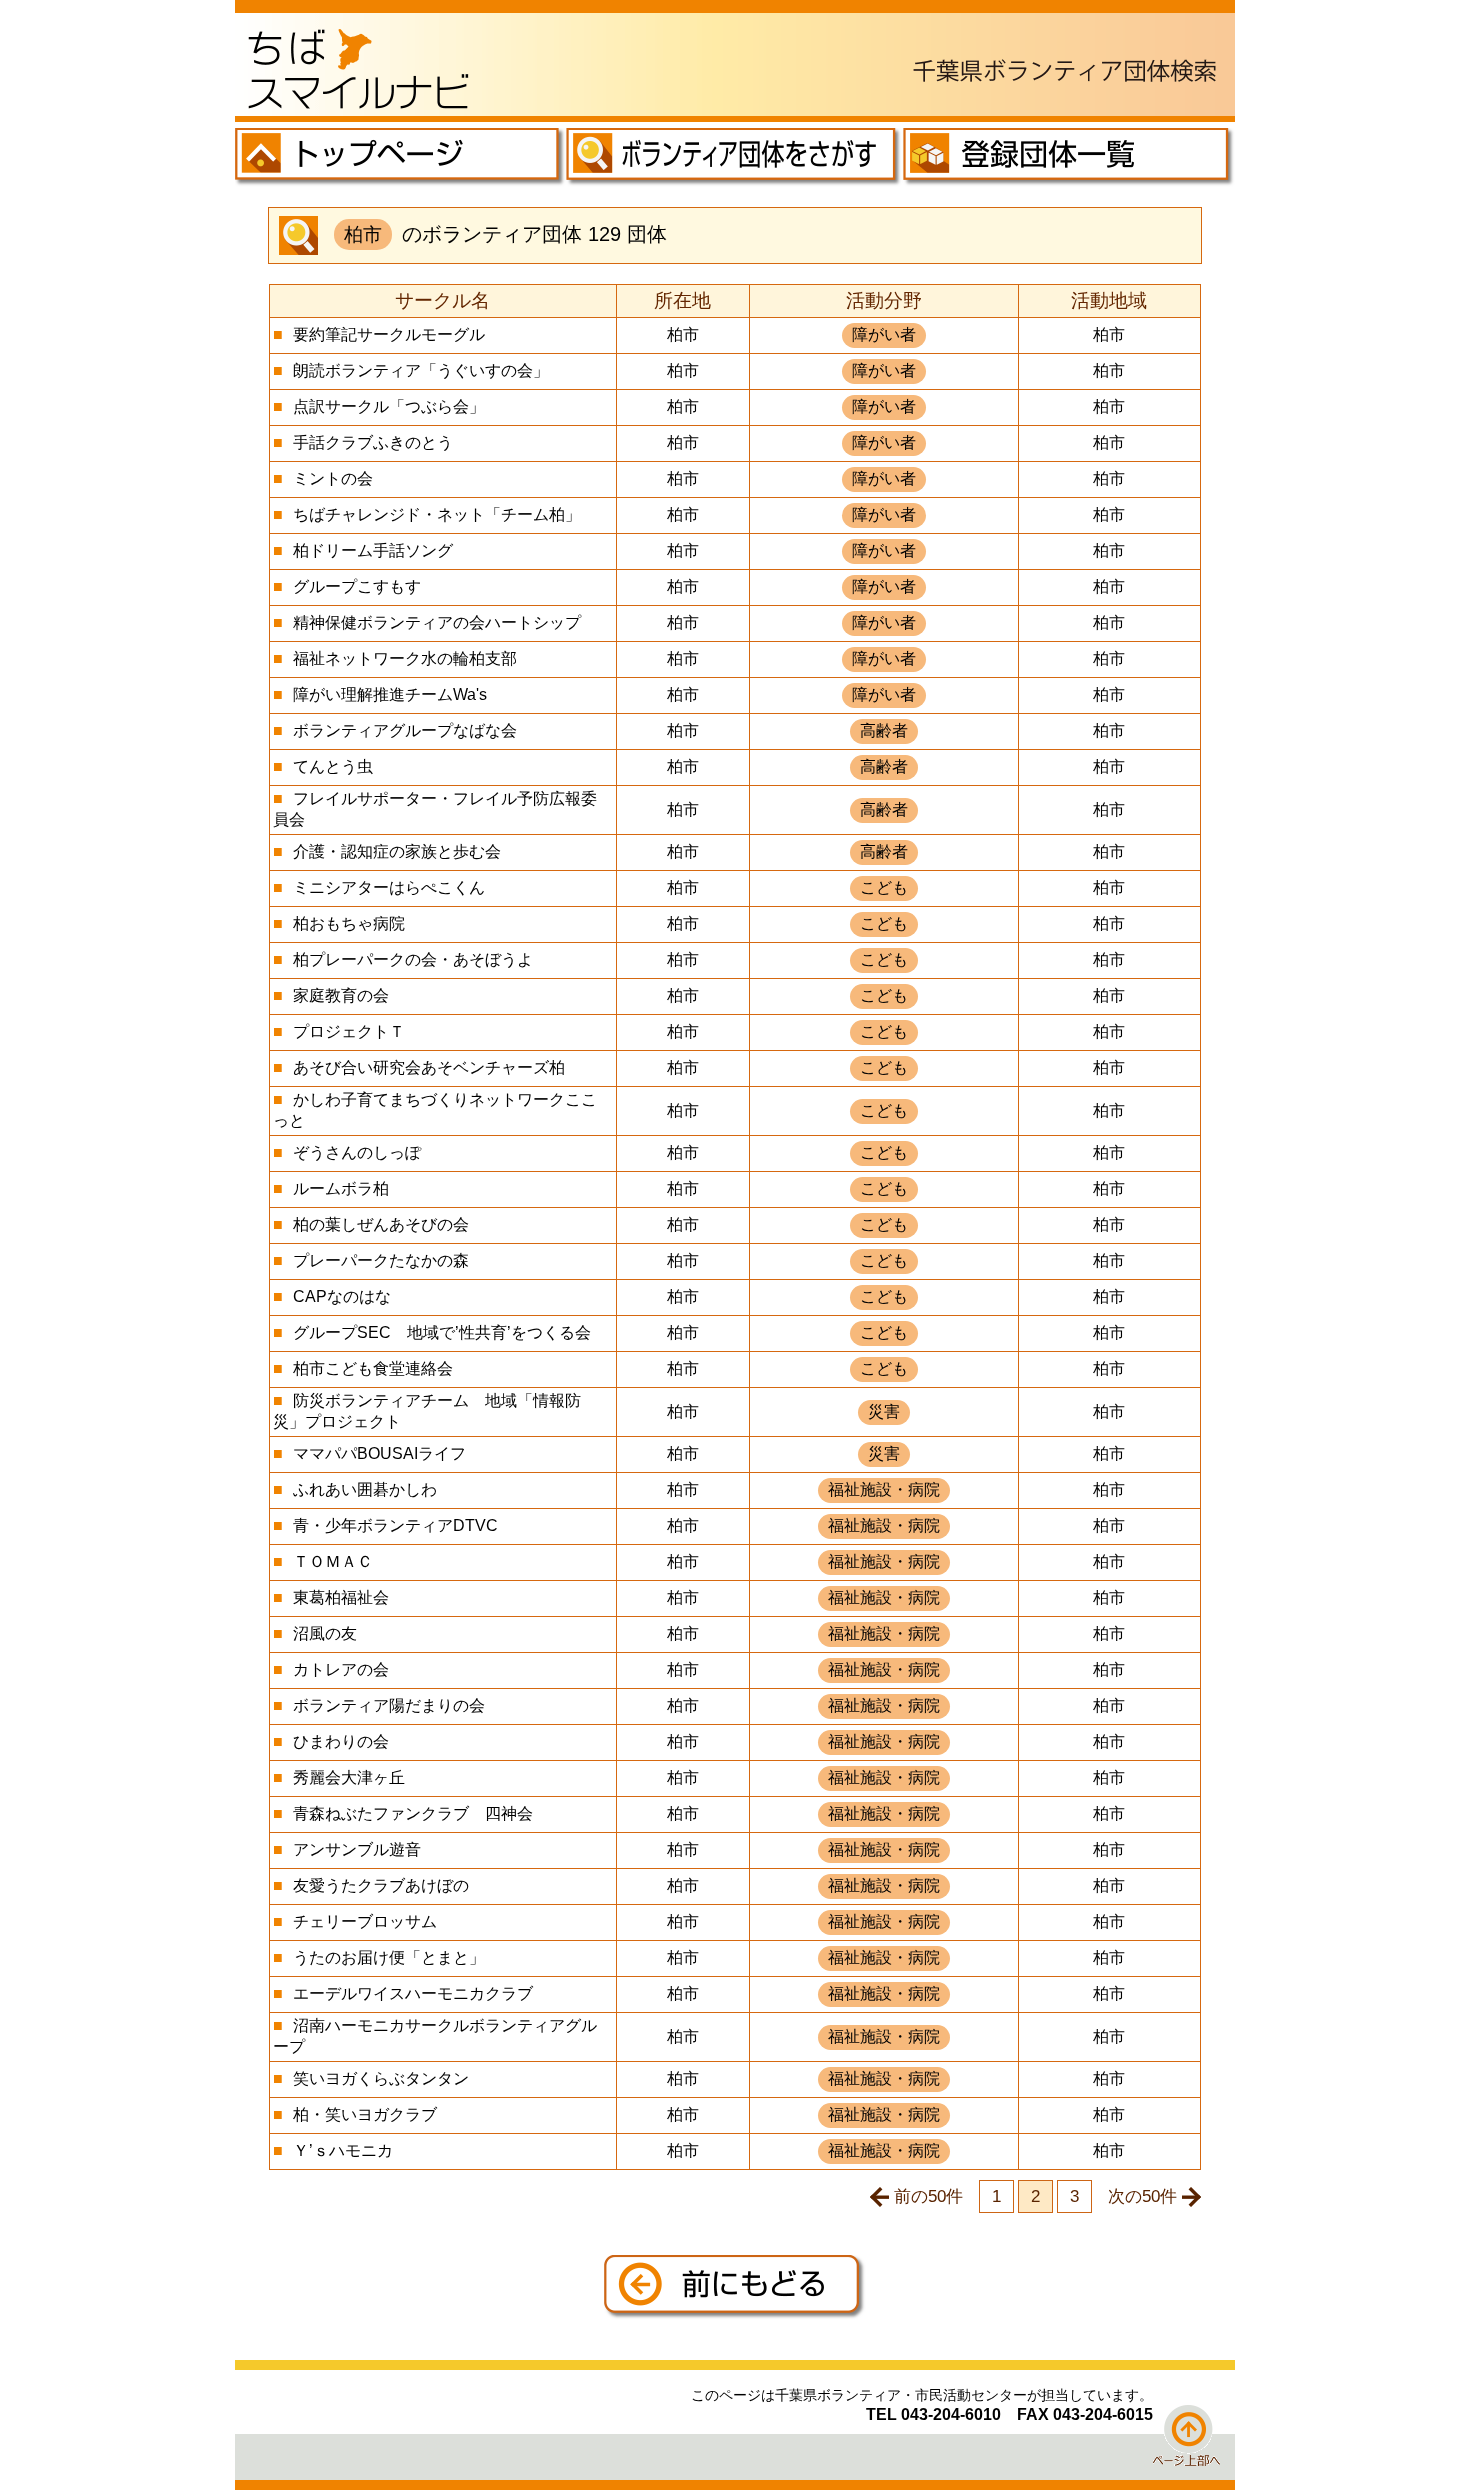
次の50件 (1142, 2196)
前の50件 (928, 2196)
